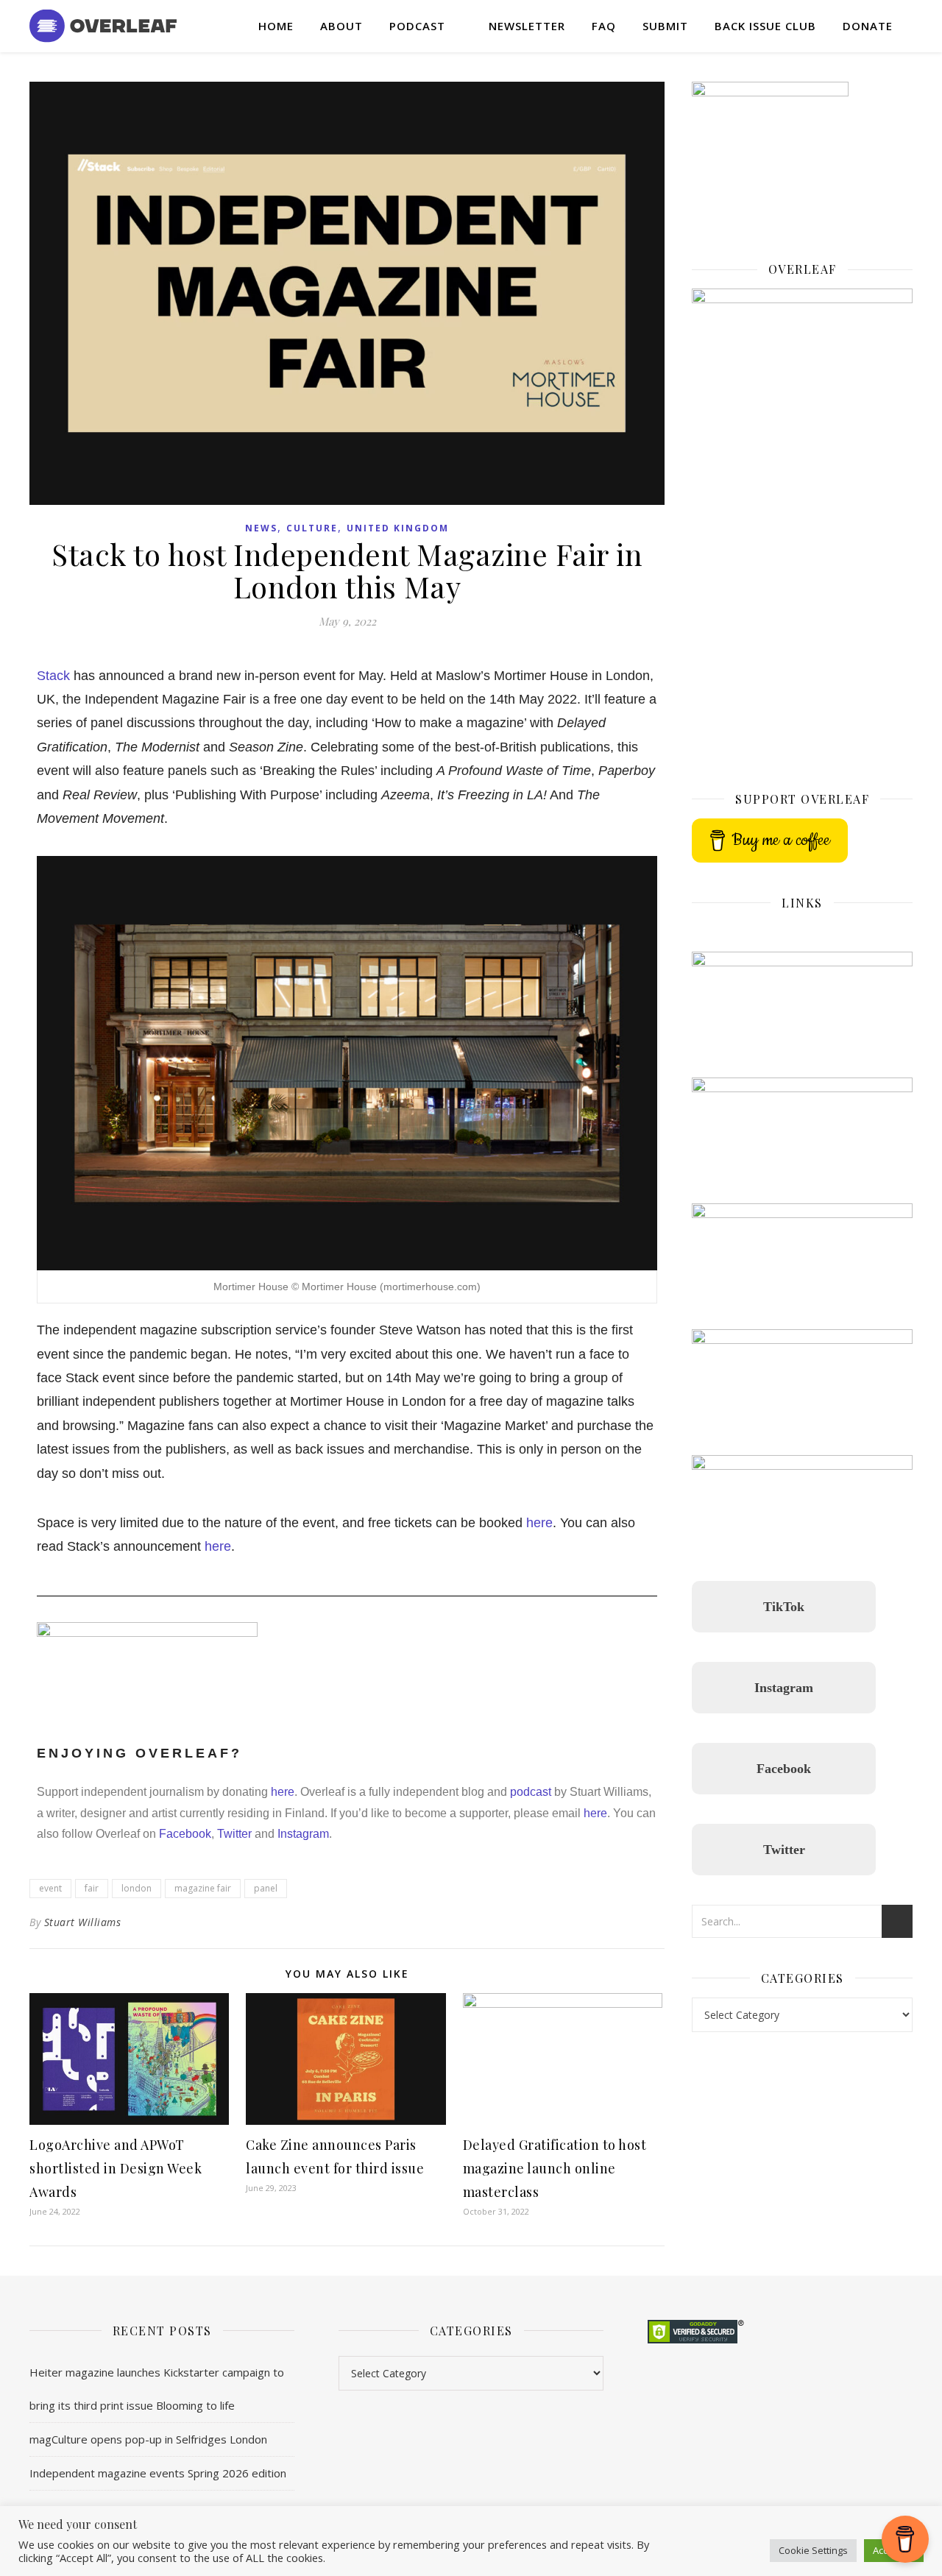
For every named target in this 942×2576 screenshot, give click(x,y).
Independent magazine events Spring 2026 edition (158, 2473)
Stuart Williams (83, 1922)
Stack (53, 676)
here (539, 1523)
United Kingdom (398, 528)
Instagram (302, 1834)
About (341, 26)
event (50, 1888)
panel (266, 1888)
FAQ (604, 26)
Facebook (185, 1834)
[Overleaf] (103, 26)
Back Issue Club (765, 26)
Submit (665, 26)
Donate (868, 26)
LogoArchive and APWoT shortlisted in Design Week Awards (116, 2168)
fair (92, 1888)
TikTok (784, 1607)
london (137, 1888)
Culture (312, 528)
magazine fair (203, 1888)
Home (276, 26)
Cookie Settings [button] (813, 2550)
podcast (531, 1792)
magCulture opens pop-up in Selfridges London (148, 2439)
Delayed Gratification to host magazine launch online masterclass (555, 2168)
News (261, 528)
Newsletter (527, 26)
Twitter (233, 1834)
